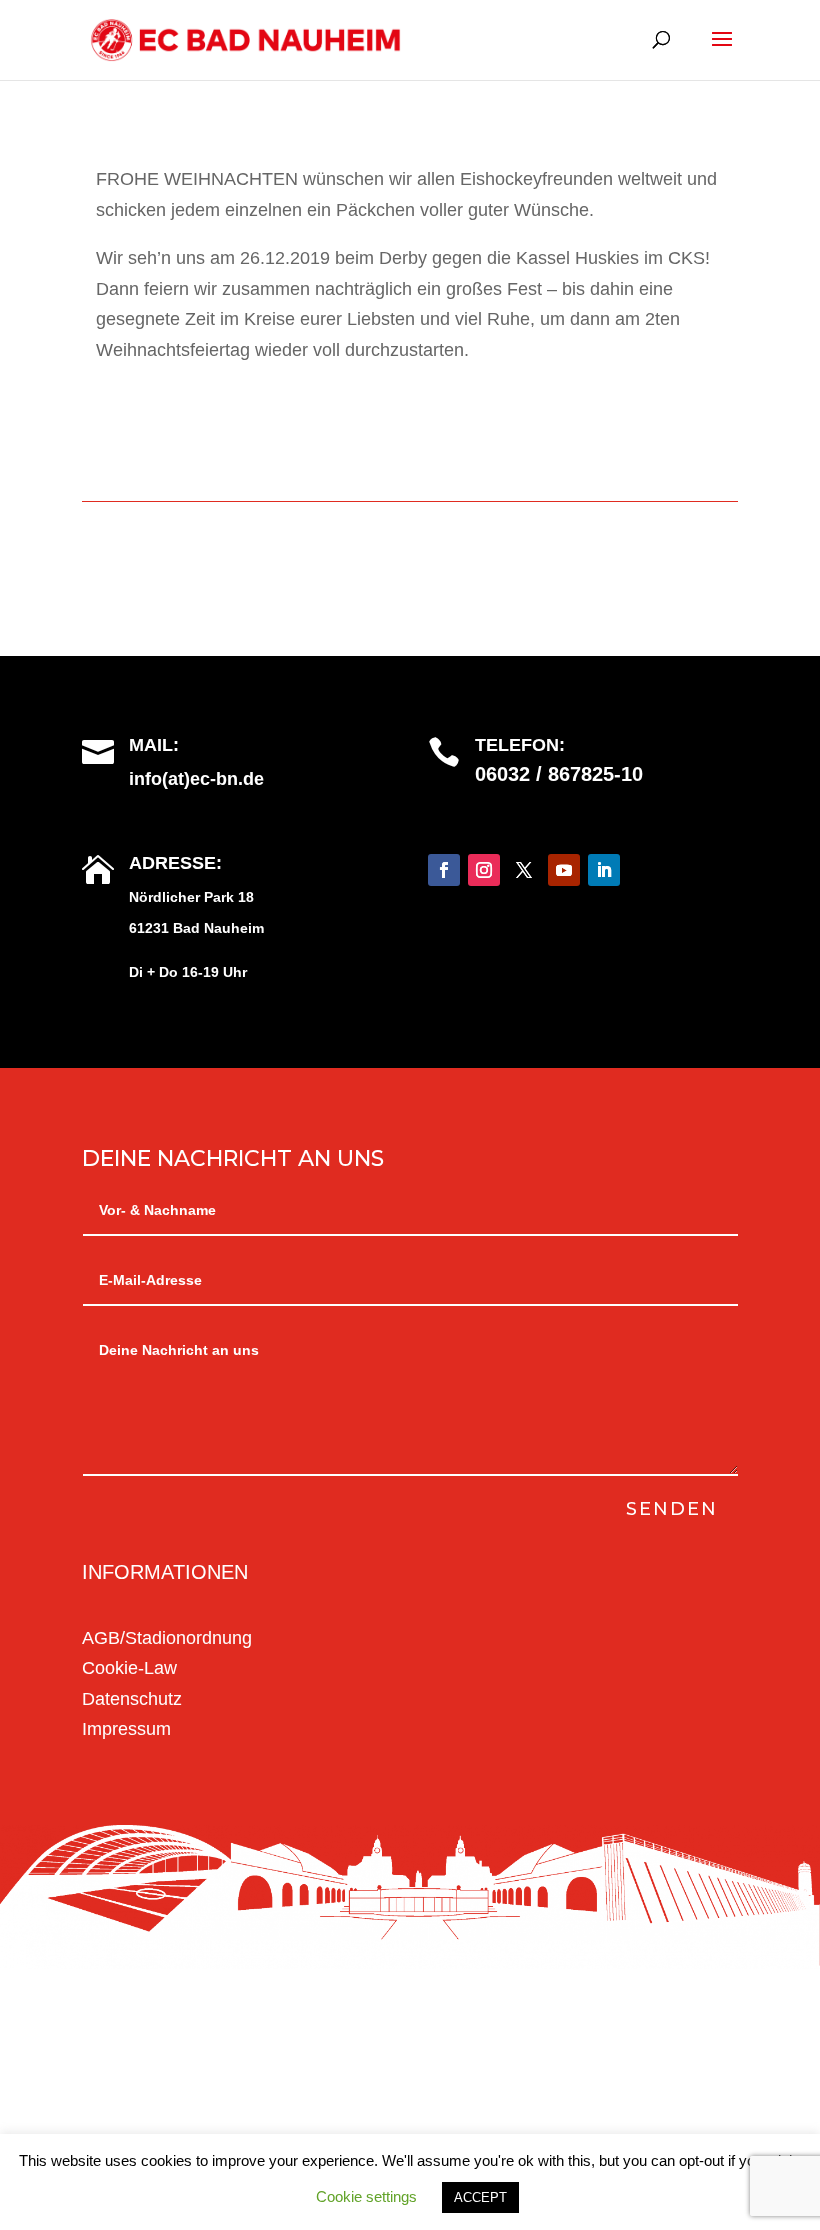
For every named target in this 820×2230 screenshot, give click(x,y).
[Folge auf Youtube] (564, 870)
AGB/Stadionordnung (167, 1638)
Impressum (126, 1729)
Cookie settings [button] (366, 2196)
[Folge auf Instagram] (484, 870)
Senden (672, 1509)
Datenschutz (132, 1699)
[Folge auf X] (524, 870)
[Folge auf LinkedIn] (604, 870)
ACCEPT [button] (480, 2197)
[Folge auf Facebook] (444, 870)
